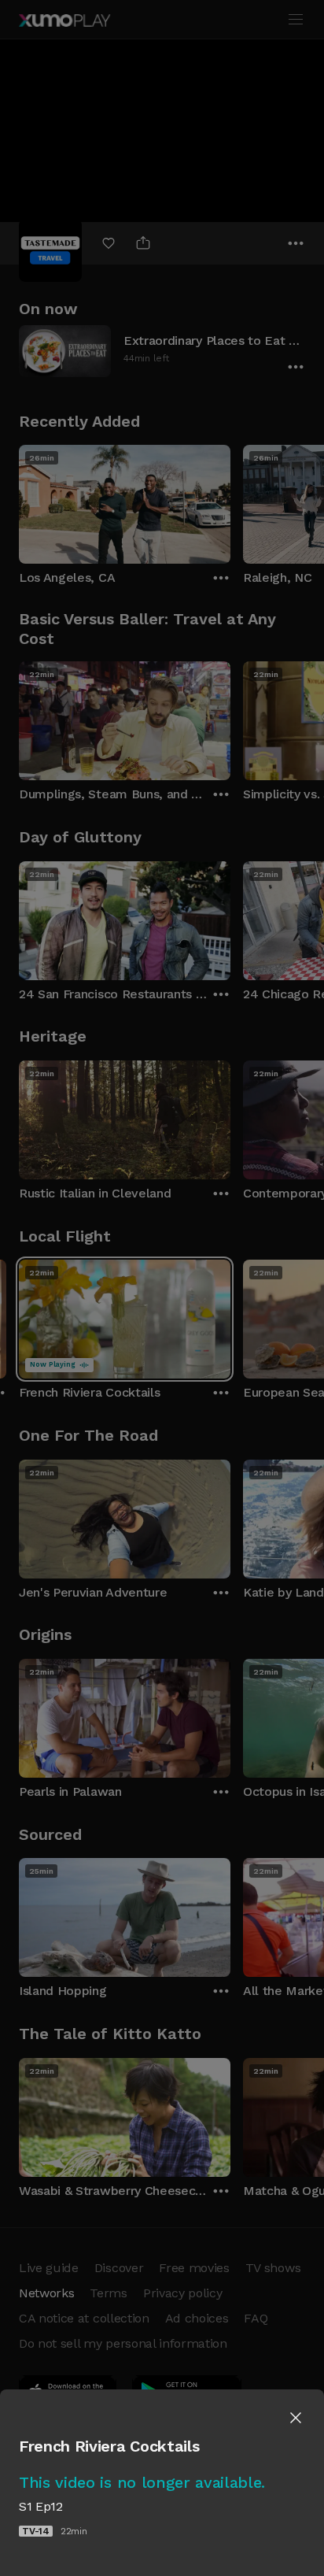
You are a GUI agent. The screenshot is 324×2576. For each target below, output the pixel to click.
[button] (296, 2418)
